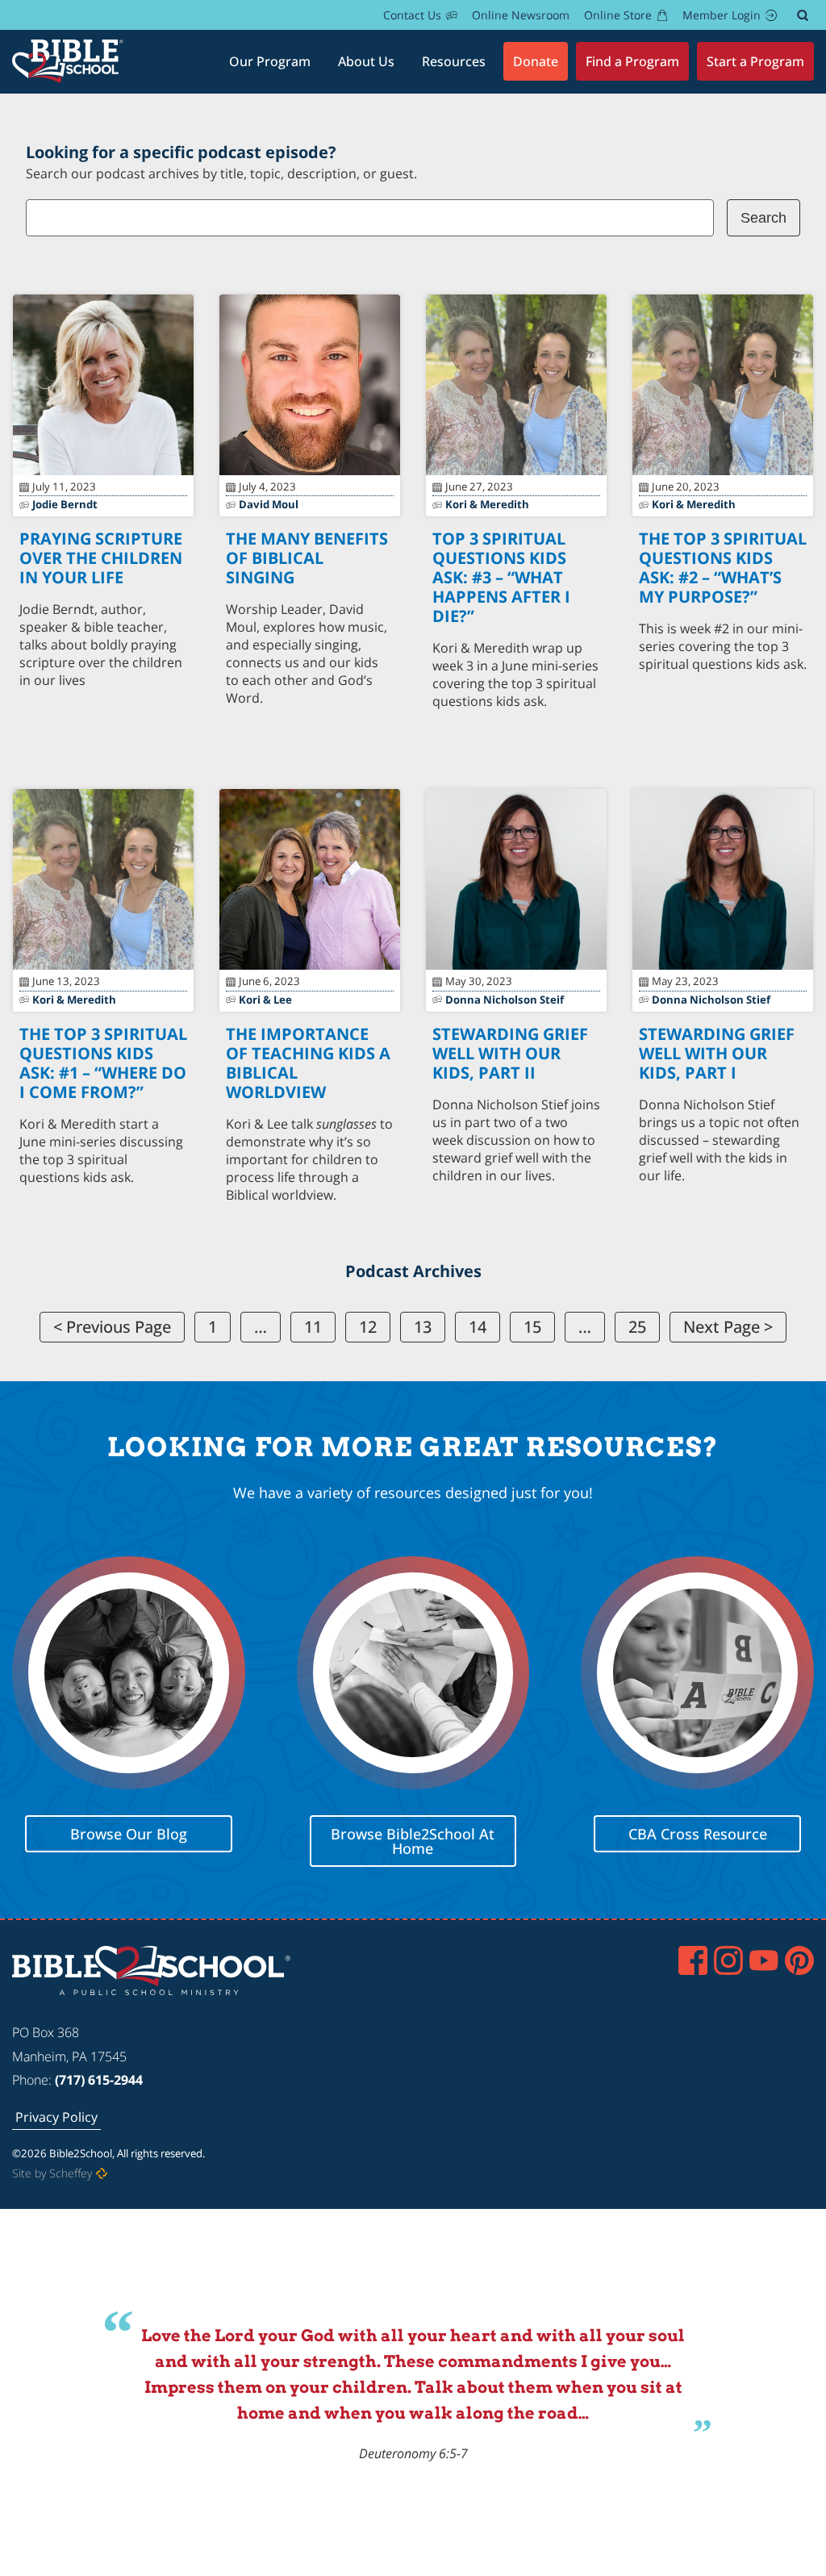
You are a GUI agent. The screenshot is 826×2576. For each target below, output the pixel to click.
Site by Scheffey (52, 2173)
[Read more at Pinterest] (799, 1960)
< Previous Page (112, 1327)
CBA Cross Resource (698, 1834)
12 (368, 1327)
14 (478, 1327)
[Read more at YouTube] (764, 1960)
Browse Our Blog (129, 1834)
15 (532, 1327)
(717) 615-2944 (99, 2080)
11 (313, 1327)
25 (637, 1327)
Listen (104, 712)
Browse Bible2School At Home (413, 1841)
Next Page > (728, 1327)
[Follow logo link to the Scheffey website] (102, 2173)
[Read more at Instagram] (728, 1960)
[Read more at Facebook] (693, 1960)
